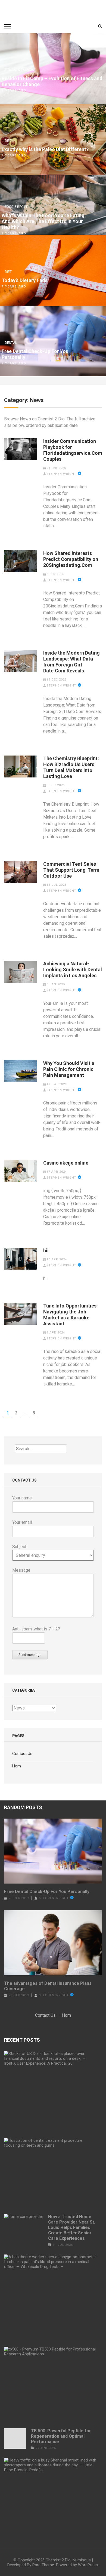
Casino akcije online (66, 1163)
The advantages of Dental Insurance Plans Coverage (48, 1986)
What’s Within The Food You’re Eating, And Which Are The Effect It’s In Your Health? (44, 221)
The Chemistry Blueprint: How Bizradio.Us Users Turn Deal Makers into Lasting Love (71, 767)
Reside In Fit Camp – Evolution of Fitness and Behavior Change (52, 81)
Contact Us (22, 1754)
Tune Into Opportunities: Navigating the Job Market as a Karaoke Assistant (71, 1315)
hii (46, 1251)
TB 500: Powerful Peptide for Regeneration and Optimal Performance (61, 2436)
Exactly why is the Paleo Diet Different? (45, 149)
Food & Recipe (16, 207)
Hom (17, 1766)
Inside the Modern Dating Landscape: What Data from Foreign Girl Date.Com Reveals (71, 662)
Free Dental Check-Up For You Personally (35, 354)
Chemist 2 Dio (58, 2560)
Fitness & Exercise (20, 70)
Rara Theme (43, 2565)
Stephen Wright (61, 474)
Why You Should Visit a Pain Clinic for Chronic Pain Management (69, 1069)
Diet (8, 141)
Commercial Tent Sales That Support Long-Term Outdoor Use (71, 870)
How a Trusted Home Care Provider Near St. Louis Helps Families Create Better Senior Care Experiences (72, 2227)
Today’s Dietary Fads (25, 280)
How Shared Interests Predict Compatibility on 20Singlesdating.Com (71, 559)
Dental (11, 343)
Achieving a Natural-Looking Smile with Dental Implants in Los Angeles (73, 970)
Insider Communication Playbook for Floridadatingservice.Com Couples (73, 450)
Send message (30, 1655)
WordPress (88, 2565)
